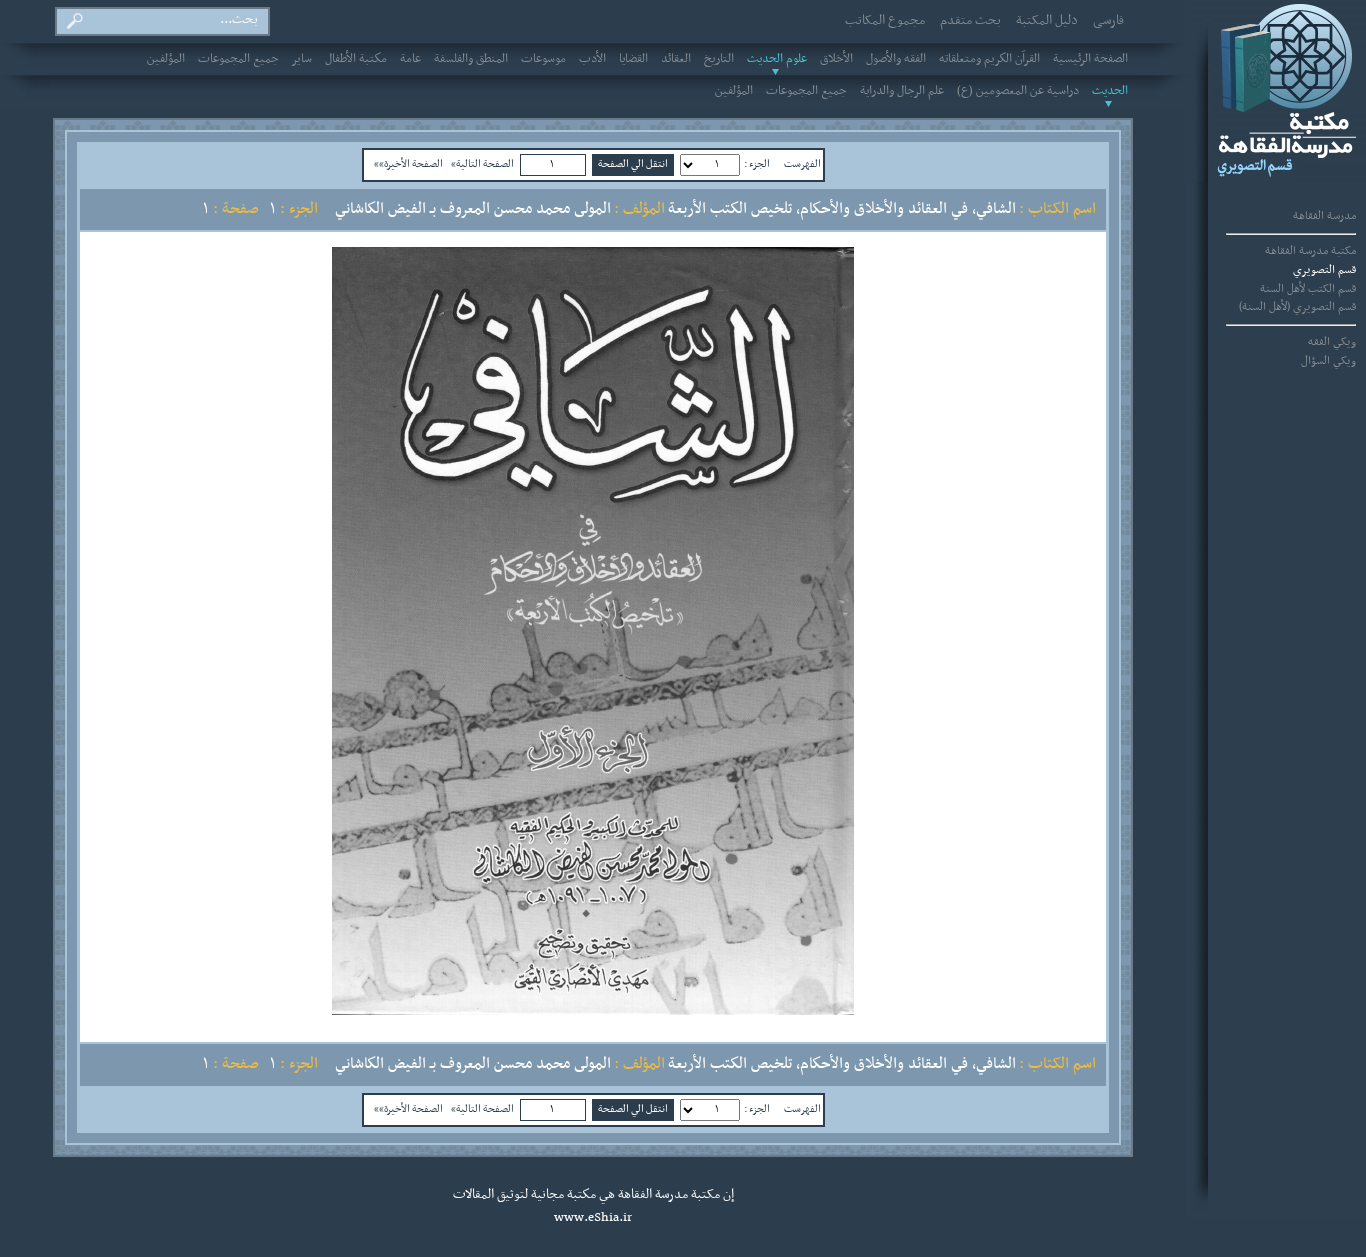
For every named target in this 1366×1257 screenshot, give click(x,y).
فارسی (1108, 21)
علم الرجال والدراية (902, 91)
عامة (410, 59)
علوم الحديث (777, 59)
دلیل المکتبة (1047, 21)
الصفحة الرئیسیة (1090, 59)
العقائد (676, 59)
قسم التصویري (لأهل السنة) (1297, 307)
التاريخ (719, 59)
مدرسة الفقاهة (1324, 216)
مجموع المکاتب (885, 21)
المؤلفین (166, 59)
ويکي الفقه (1332, 342)
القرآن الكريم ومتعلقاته (989, 59)
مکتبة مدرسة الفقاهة (1310, 251)
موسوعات (543, 59)
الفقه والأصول (896, 59)
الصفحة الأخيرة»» (408, 164)
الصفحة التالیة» (482, 164)
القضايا (633, 59)
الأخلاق (836, 59)
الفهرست (802, 164)
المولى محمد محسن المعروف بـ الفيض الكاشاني (473, 209)
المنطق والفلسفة (471, 59)
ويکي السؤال (1328, 361)
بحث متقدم (970, 21)
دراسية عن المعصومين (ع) (1018, 91)
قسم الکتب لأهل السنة (1308, 289)
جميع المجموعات (238, 59)
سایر (302, 59)
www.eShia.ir (593, 1218)
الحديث (1110, 91)
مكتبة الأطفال (356, 59)
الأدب (592, 59)
